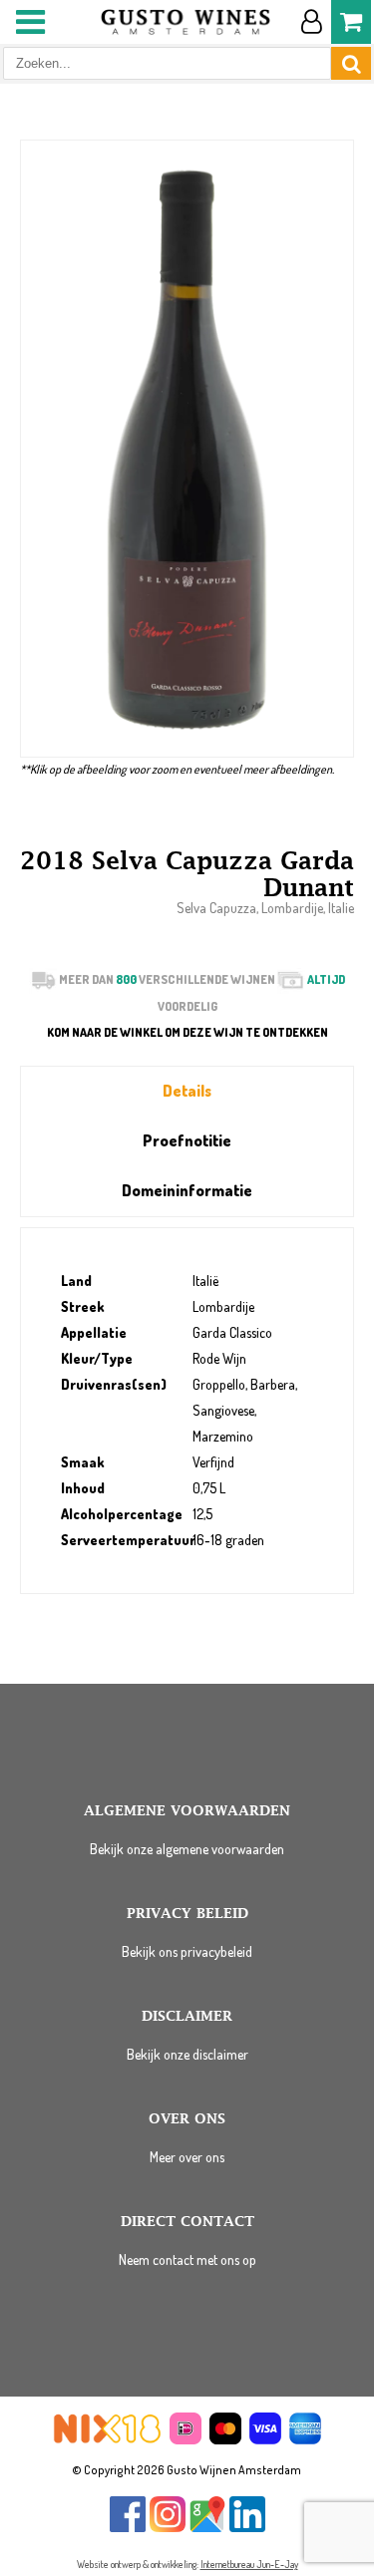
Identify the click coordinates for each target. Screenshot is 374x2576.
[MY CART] (351, 22)
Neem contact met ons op (187, 2259)
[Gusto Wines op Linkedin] (247, 2528)
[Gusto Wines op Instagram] (168, 2528)
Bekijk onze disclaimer (187, 2054)
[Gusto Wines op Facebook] (128, 2528)
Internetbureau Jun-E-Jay (249, 2564)
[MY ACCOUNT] (311, 22)
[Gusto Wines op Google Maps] (207, 2528)
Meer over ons (187, 2157)
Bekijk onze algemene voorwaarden (187, 1849)
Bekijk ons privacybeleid (187, 1951)
